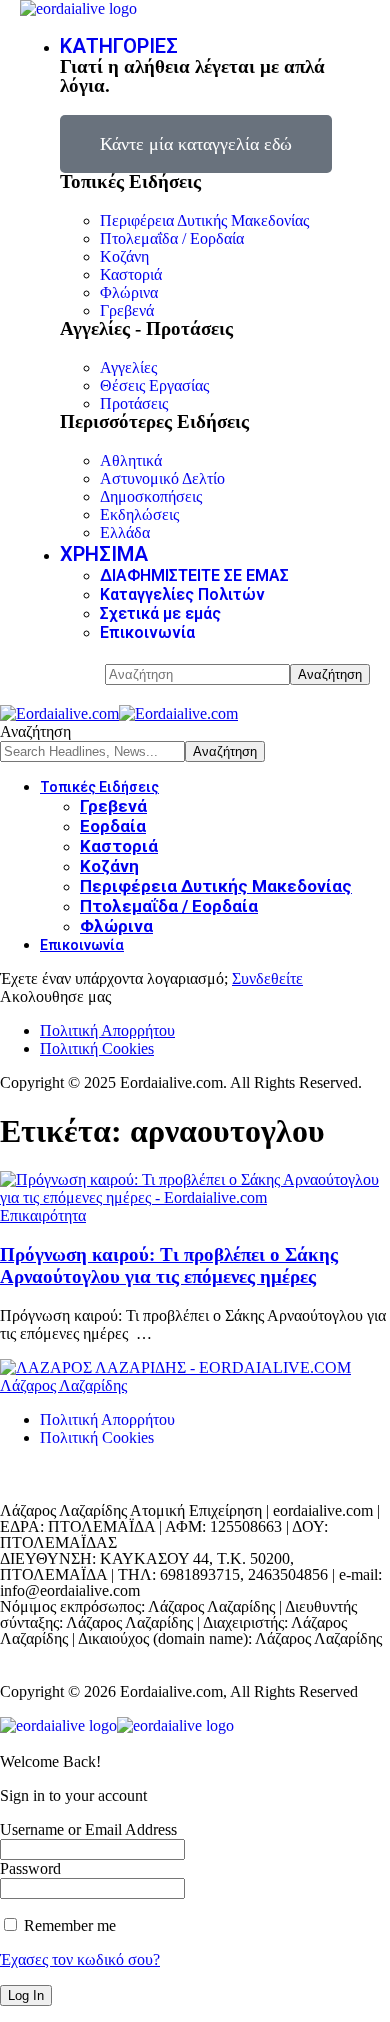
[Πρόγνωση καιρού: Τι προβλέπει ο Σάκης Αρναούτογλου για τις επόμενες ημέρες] (195, 1197)
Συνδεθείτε (267, 978)
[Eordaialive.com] (119, 713)
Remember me (68, 1925)
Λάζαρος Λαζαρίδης (63, 1385)
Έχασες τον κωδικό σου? (80, 1959)
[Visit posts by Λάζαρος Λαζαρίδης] (175, 1367)
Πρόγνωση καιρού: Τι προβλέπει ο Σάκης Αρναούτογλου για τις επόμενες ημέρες (169, 1265)
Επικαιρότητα (43, 1215)
